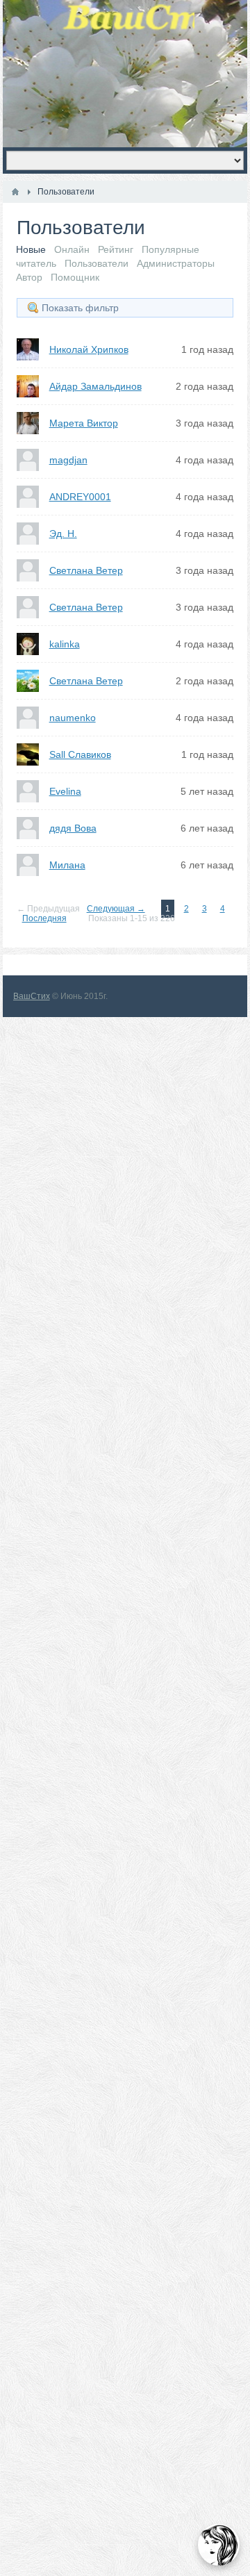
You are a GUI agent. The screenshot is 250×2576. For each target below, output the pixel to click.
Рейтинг (116, 249)
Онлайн (72, 249)
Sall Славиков (80, 754)
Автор (29, 277)
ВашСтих (32, 996)
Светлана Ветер (86, 570)
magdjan (68, 460)
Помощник (75, 277)
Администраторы (176, 263)
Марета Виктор (84, 423)
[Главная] (15, 192)
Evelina (65, 791)
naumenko (73, 718)
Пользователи (97, 263)
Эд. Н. (63, 534)
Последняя (44, 918)
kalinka (65, 644)
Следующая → (116, 909)
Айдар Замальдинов (95, 386)
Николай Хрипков (89, 349)
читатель (36, 263)
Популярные (170, 249)
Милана (67, 865)
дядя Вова (73, 828)
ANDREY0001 (80, 497)
